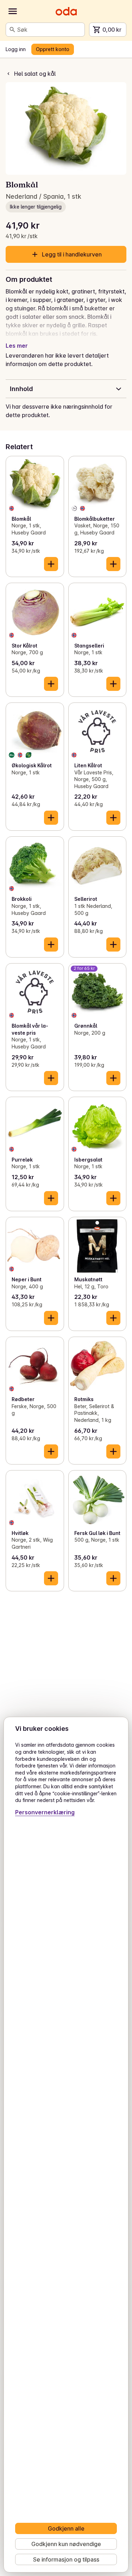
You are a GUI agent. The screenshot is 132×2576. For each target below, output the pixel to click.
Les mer (17, 346)
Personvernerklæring (45, 1812)
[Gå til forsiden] (66, 11)
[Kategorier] (13, 11)
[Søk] (12, 30)
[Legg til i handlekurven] (51, 564)
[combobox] (49, 30)
